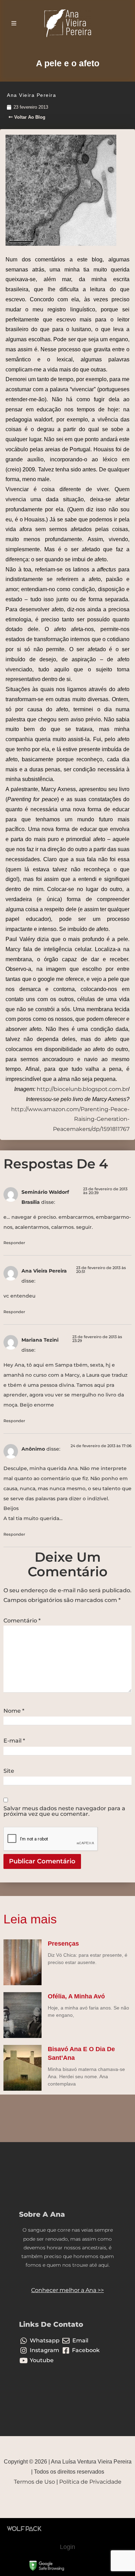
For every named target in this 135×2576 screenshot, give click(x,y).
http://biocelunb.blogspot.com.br (82, 1089)
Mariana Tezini (40, 1340)
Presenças (63, 1944)
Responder (14, 1243)
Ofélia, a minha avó (76, 1996)
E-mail (14, 1741)
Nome (14, 1711)
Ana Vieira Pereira (44, 1271)
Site (9, 1771)
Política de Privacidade (90, 2482)
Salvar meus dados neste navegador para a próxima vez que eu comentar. (64, 1811)
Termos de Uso (34, 2482)
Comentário (22, 1621)
